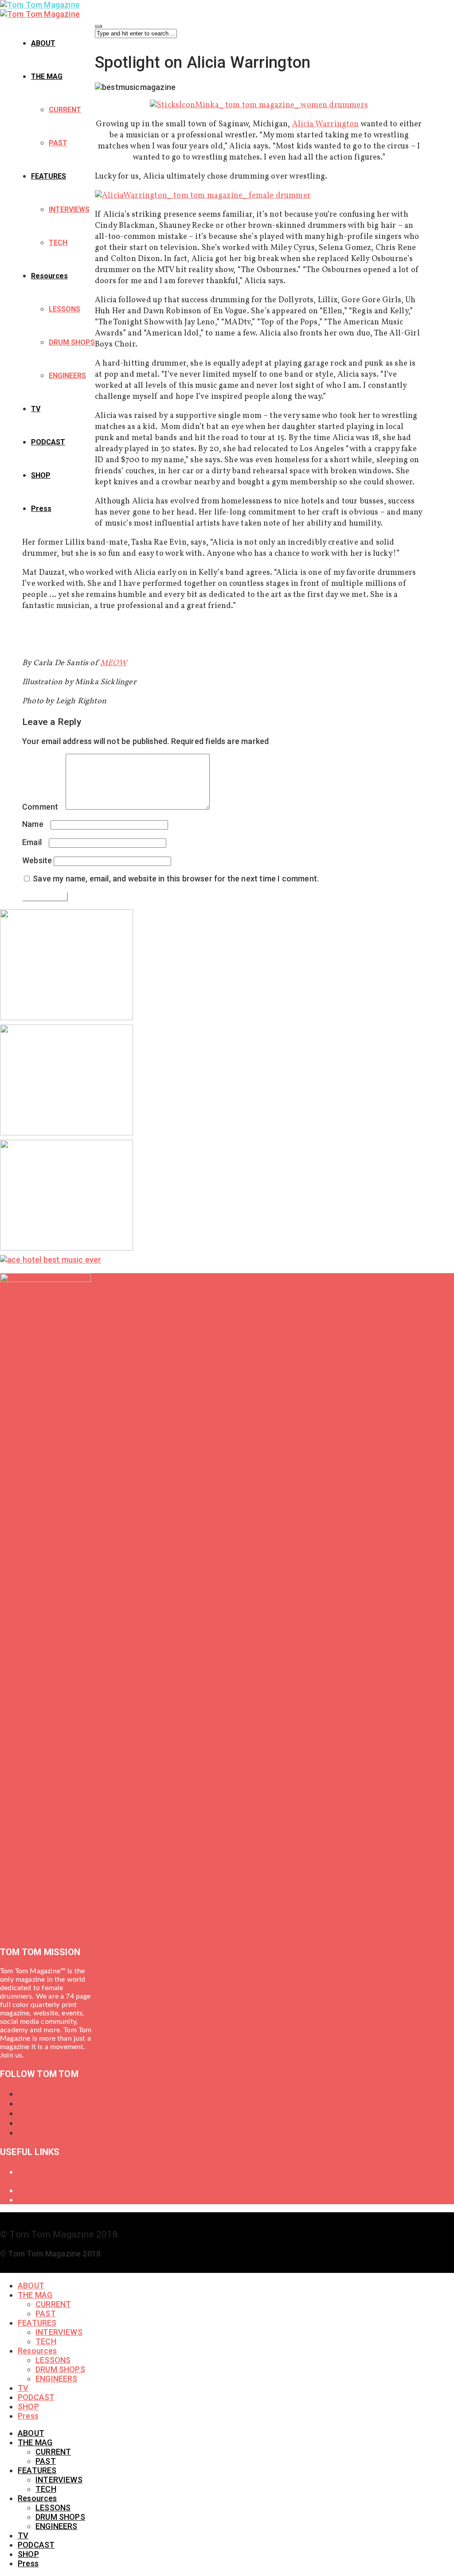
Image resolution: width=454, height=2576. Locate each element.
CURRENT (65, 110)
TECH (58, 243)
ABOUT (43, 43)
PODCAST (48, 442)
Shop (27, 2190)
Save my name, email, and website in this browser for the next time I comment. (176, 879)
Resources (49, 276)
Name (35, 824)
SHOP (41, 475)
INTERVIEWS (69, 209)
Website (37, 860)
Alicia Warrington (326, 124)
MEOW (113, 663)
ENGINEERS (67, 376)
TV (36, 409)
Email (35, 842)
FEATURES (49, 176)
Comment (43, 807)
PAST (58, 143)
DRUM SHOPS (72, 342)
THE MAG (47, 76)
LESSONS (65, 309)
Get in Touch (41, 2200)
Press (41, 509)
